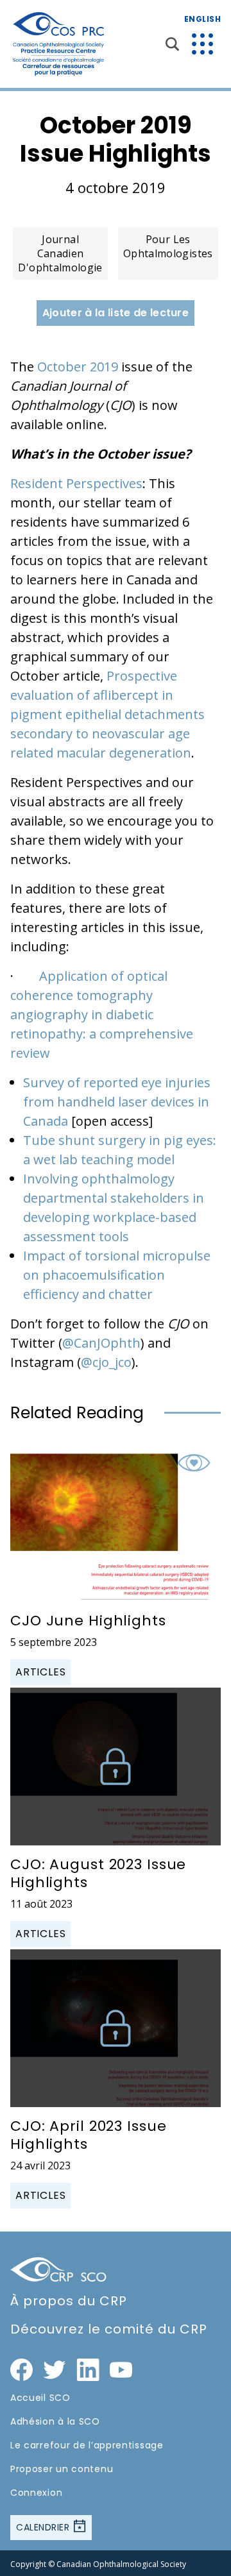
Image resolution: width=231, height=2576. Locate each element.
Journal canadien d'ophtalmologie (60, 253)
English (202, 19)
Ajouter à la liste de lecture (116, 313)
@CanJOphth (101, 1343)
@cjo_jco (106, 1362)
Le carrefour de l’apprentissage (87, 2445)
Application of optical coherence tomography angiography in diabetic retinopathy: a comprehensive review (102, 1014)
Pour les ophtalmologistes (168, 246)
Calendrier (44, 2527)
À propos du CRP (69, 2301)
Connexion (36, 2493)
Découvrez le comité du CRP (109, 2329)
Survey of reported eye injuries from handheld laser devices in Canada (117, 1102)
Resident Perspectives (76, 483)
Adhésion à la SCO (55, 2421)
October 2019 (78, 367)
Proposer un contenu (62, 2469)
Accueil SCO (40, 2398)
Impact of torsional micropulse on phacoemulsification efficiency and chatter (117, 1275)
